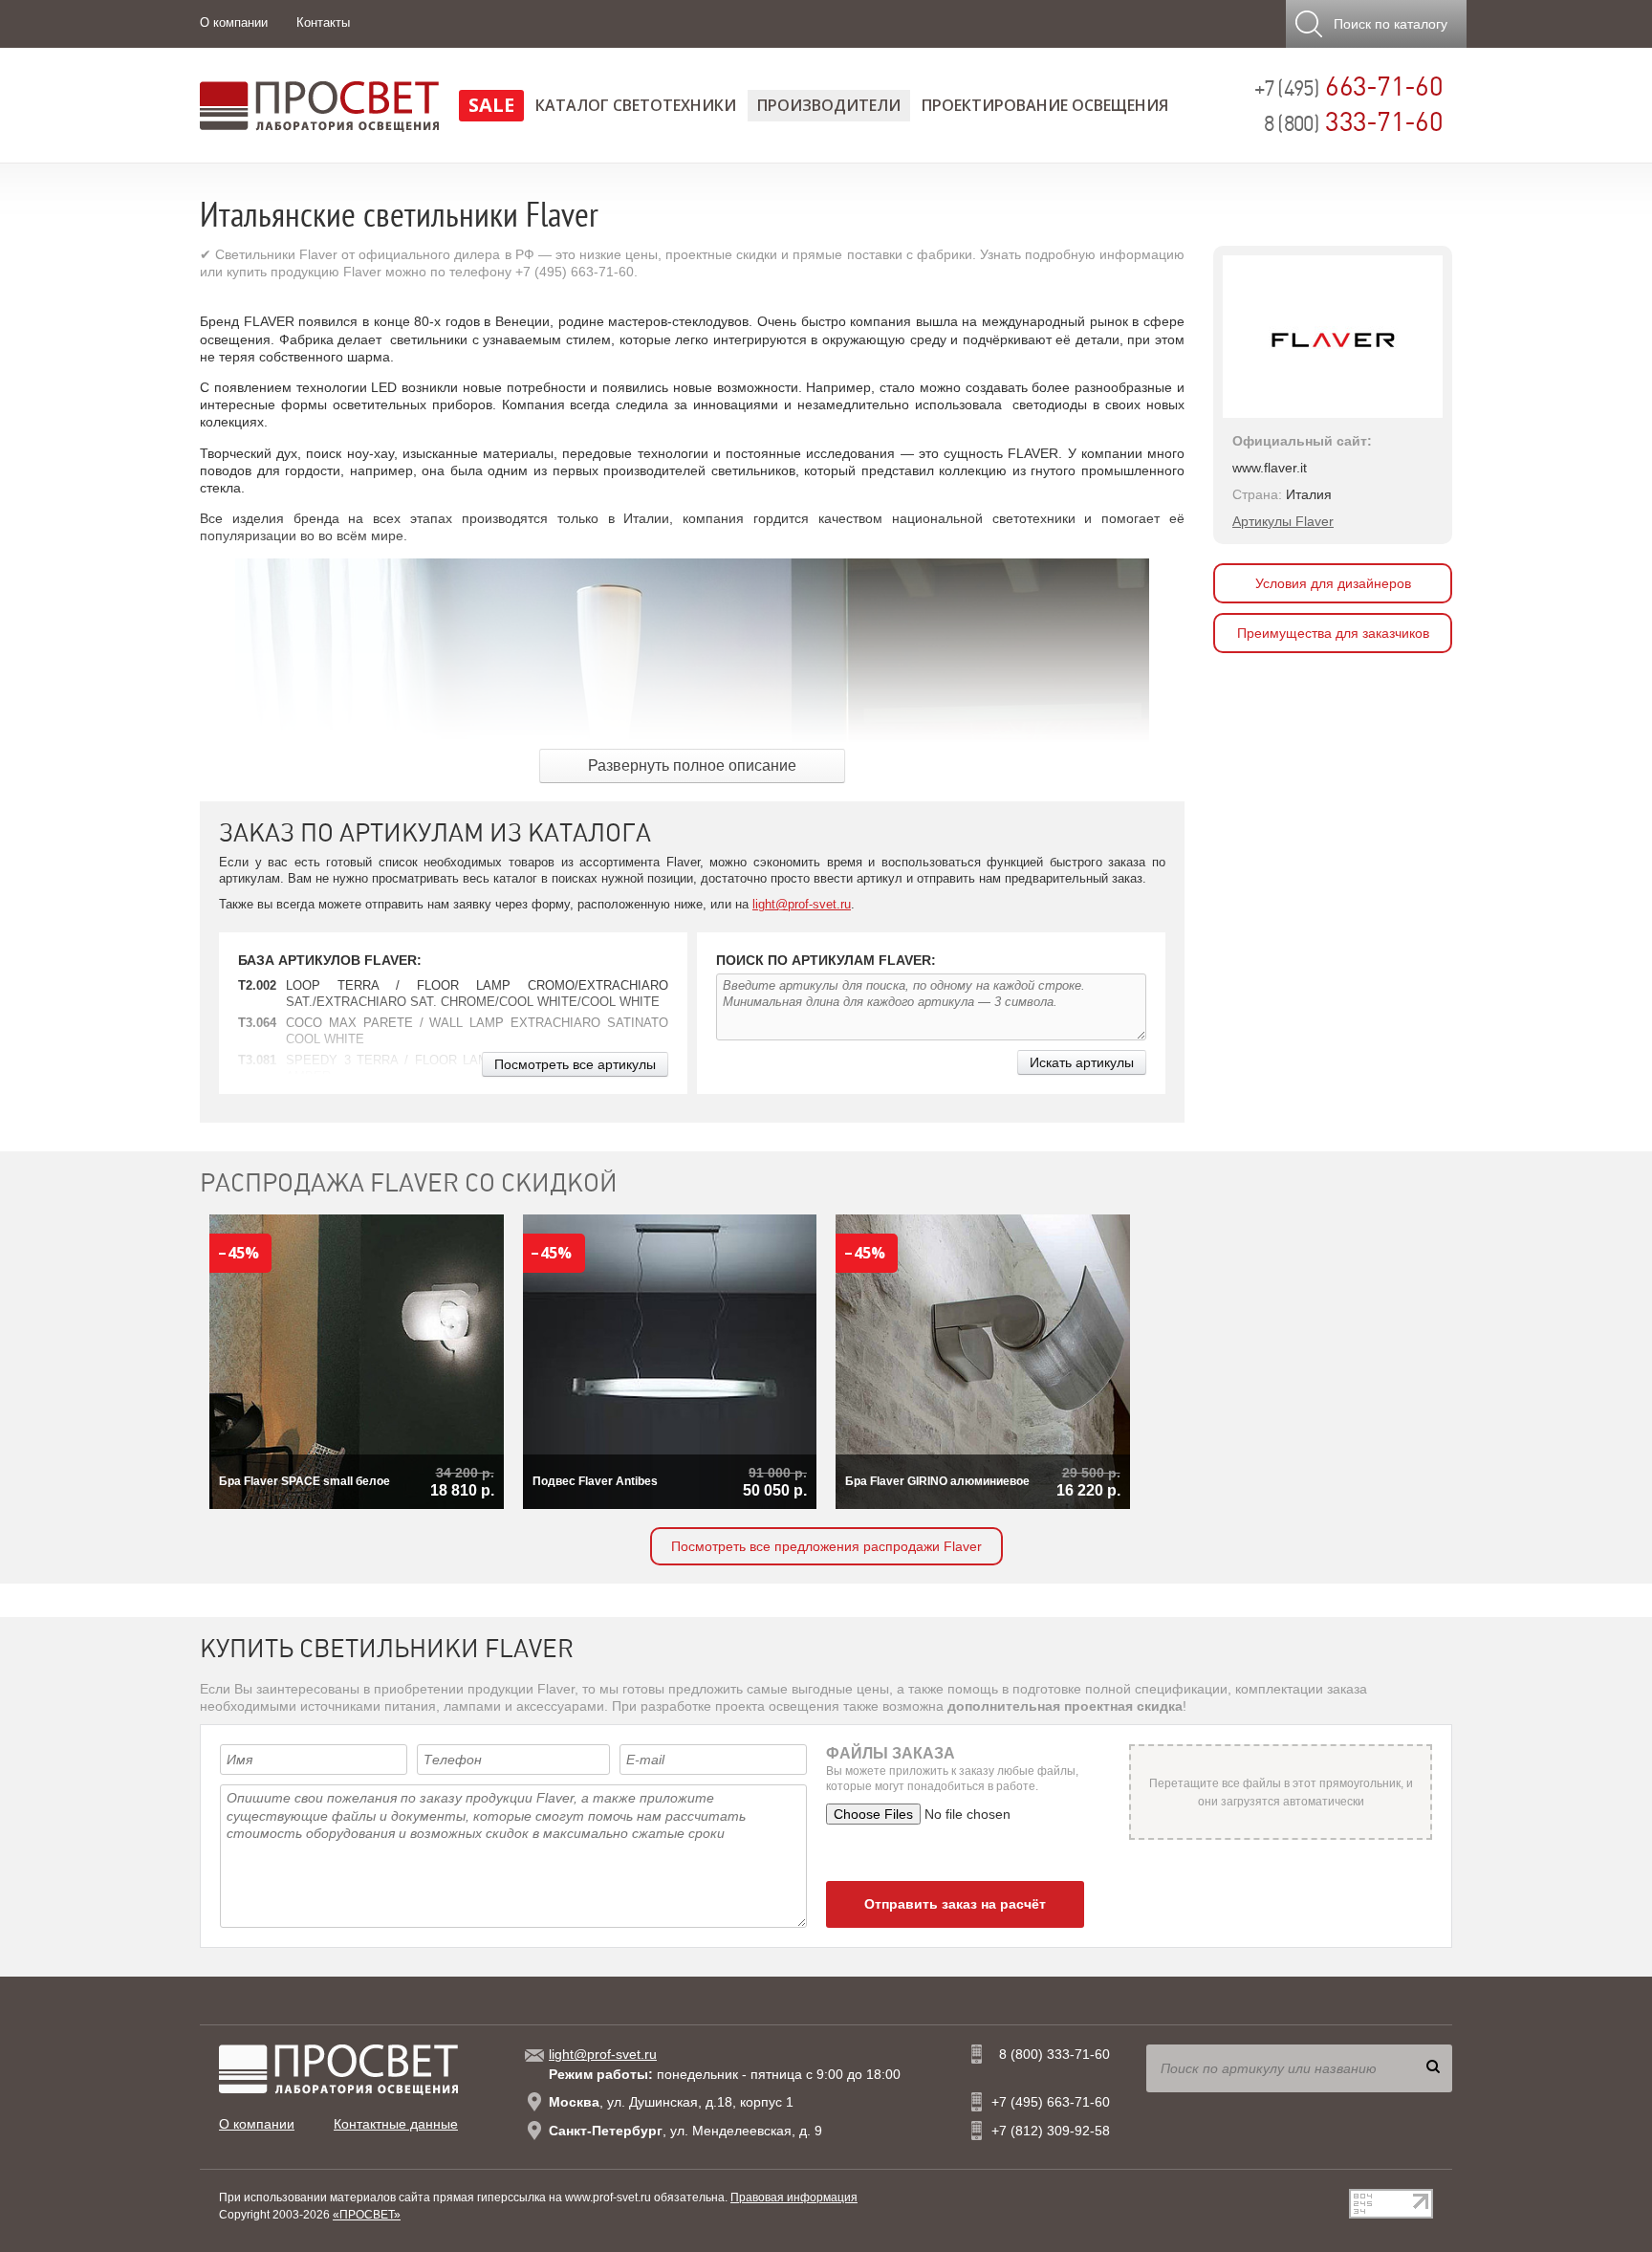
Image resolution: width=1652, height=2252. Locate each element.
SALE (491, 105)
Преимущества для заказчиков (1333, 633)
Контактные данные (396, 2124)
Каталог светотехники (636, 105)
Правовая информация (794, 2197)
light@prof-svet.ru (802, 904)
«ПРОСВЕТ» (367, 2215)
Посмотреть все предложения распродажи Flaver (826, 1546)
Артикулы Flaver (1283, 521)
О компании (234, 22)
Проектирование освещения (1045, 105)
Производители (829, 105)
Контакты (323, 22)
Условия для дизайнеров (1333, 583)
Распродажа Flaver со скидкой (409, 1183)
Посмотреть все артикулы (575, 1064)
